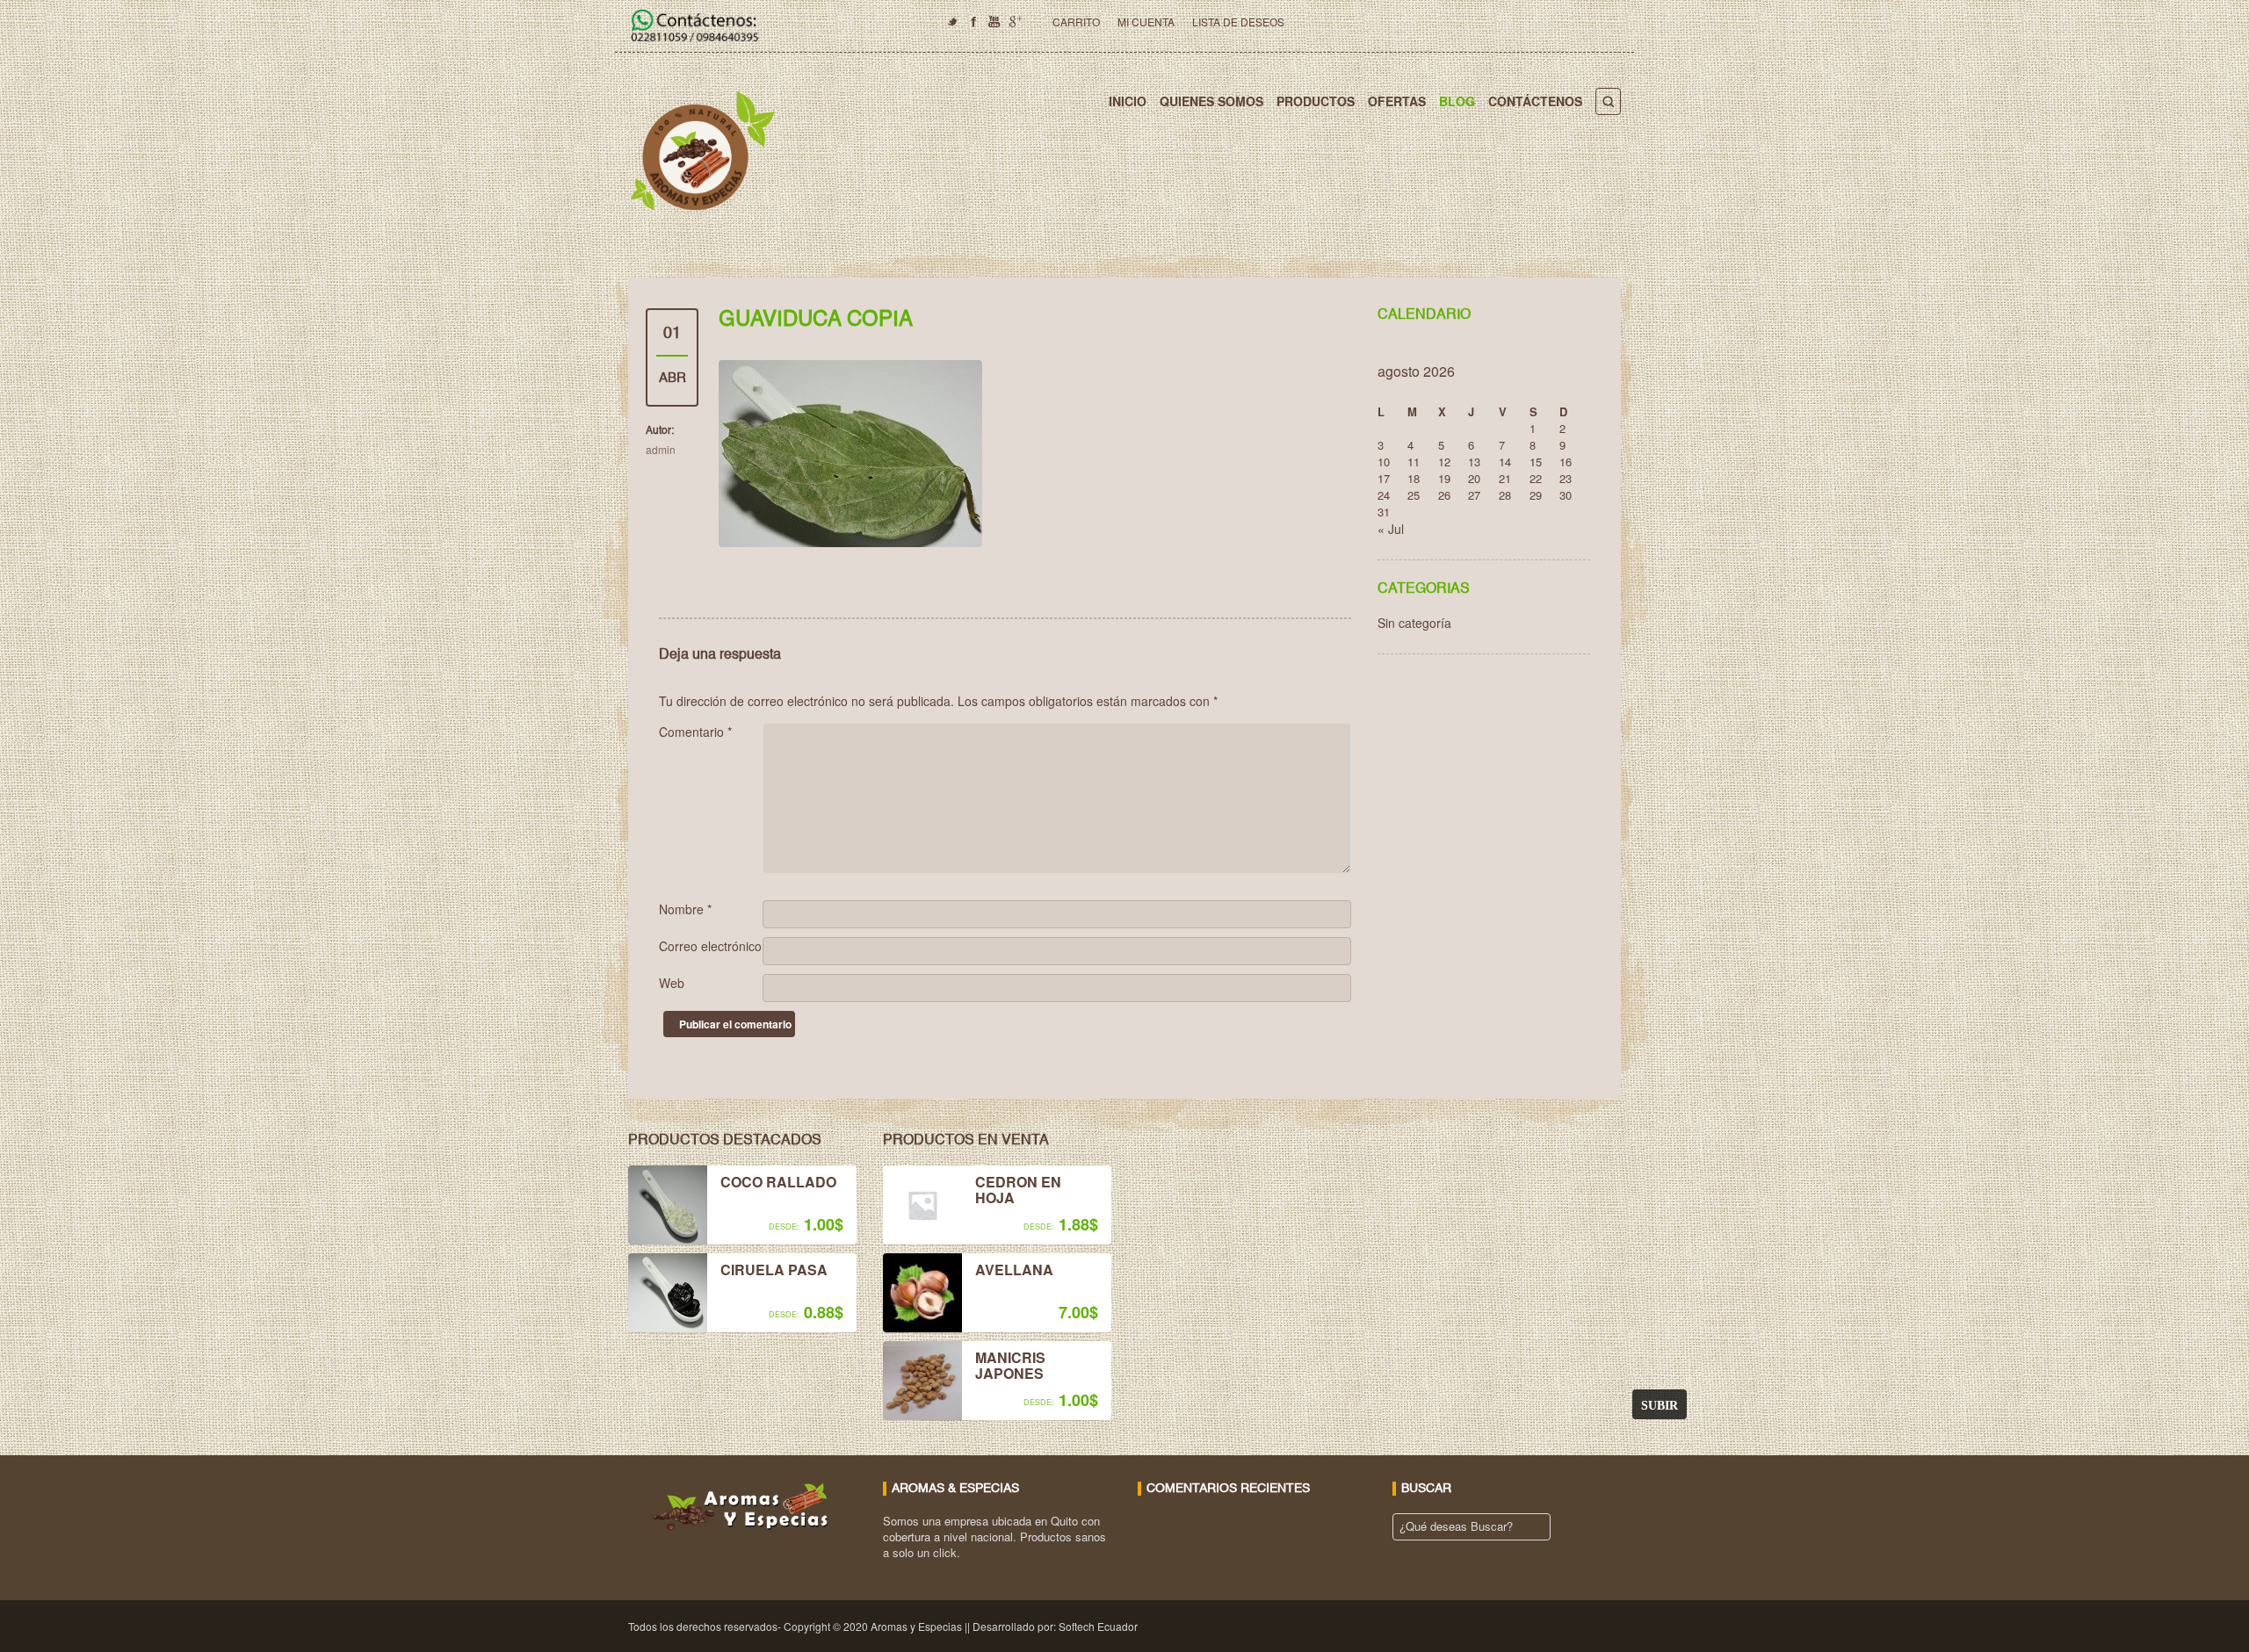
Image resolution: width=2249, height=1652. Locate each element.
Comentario (695, 732)
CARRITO (1076, 22)
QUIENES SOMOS (1211, 101)
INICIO (1128, 101)
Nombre (685, 909)
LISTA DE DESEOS (1238, 22)
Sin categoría (1414, 623)
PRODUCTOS (1316, 101)
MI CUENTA (1146, 22)
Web (672, 983)
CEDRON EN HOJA (1018, 1191)
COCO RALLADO (778, 1183)
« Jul (1391, 529)
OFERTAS (1397, 101)
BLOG (1457, 101)
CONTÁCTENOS (1535, 101)
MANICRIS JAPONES (1010, 1367)
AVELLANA (1014, 1271)
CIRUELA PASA (774, 1271)
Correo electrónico (711, 946)
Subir (1660, 1404)
